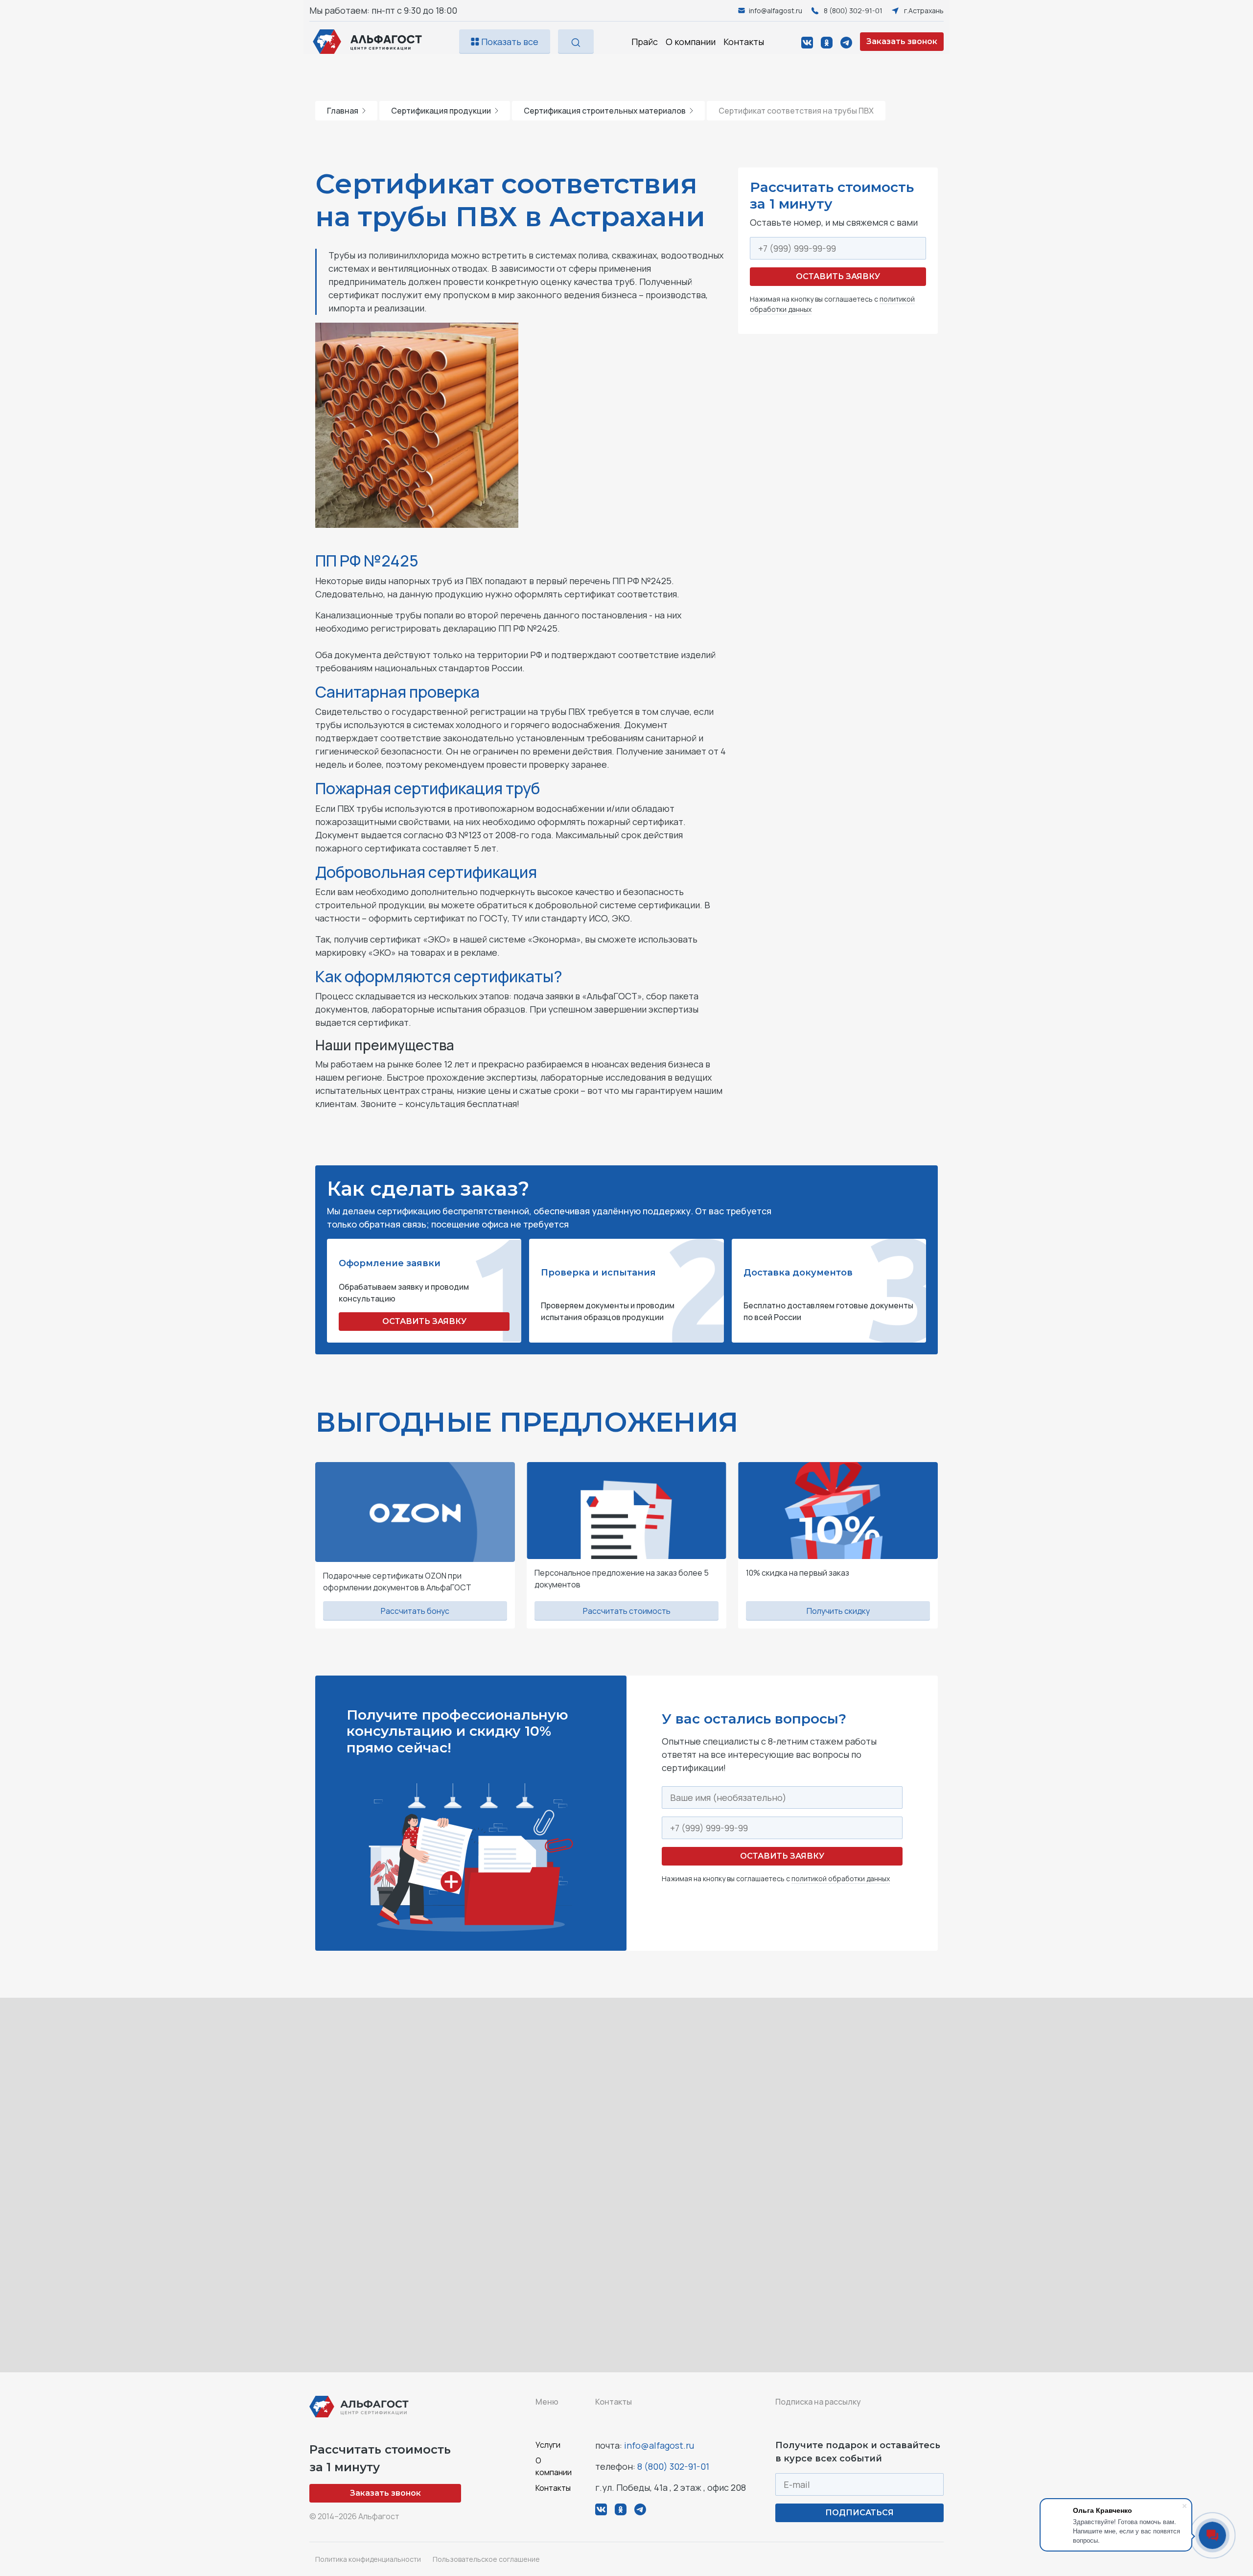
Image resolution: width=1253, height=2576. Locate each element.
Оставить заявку (838, 276)
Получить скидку (838, 1611)
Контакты (744, 42)
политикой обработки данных (841, 1879)
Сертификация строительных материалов (605, 111)
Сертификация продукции (441, 111)
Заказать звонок (902, 41)
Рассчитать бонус (415, 1611)
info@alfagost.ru (659, 2445)
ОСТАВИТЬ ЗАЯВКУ (424, 1321)
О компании (691, 42)
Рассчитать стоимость (627, 1611)
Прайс (645, 42)
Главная (343, 111)
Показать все (509, 42)
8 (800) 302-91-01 (673, 2466)
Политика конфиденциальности (368, 2559)
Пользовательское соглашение (486, 2559)
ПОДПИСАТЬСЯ (859, 2513)
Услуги (548, 2445)
